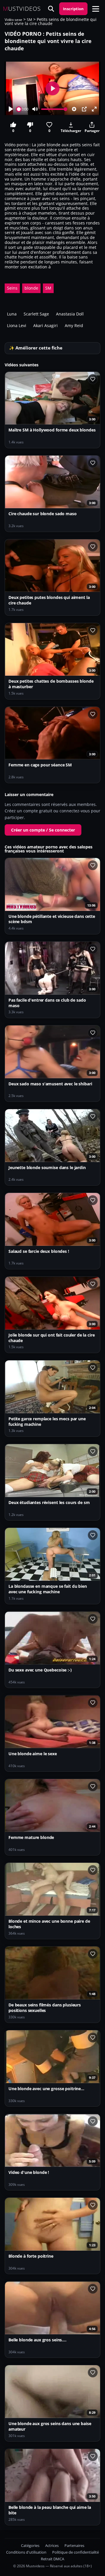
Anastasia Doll (70, 314)
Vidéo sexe (13, 20)
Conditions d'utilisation (26, 2552)
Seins (12, 288)
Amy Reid (74, 325)
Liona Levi (17, 325)
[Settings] (74, 109)
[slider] (19, 109)
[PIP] (84, 109)
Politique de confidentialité (76, 2552)
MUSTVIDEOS (22, 9)
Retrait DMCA (52, 2559)
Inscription (73, 9)
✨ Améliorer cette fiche (36, 348)
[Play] (11, 109)
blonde (31, 288)
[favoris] (93, 379)
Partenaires (74, 2546)
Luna (12, 314)
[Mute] (35, 109)
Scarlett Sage (36, 314)
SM (29, 20)
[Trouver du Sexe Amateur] (51, 9)
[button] (96, 9)
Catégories (30, 2546)
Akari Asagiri (45, 325)
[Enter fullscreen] (94, 109)
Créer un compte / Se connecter (43, 830)
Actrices (52, 2546)
